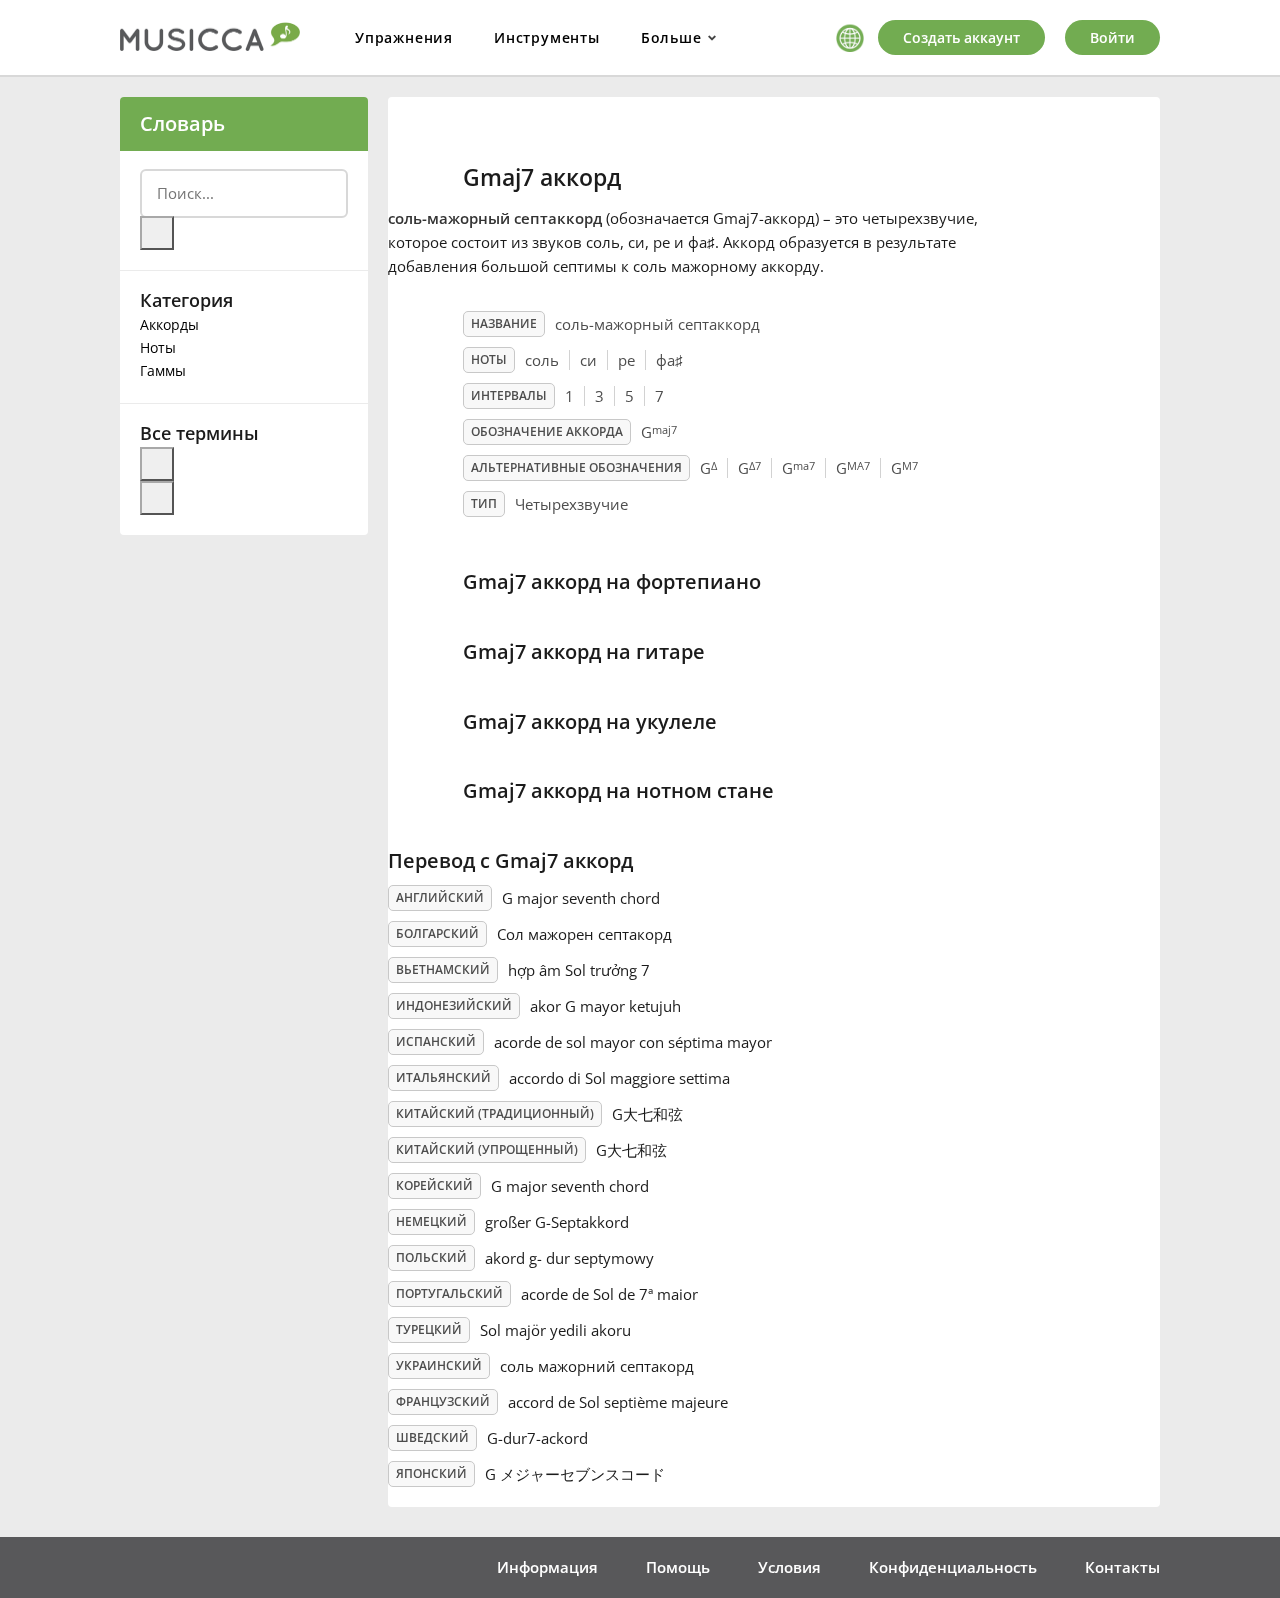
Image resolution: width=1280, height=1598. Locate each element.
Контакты (1122, 1567)
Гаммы (163, 370)
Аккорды (169, 324)
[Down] (157, 498)
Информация (547, 1567)
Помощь (678, 1567)
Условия (789, 1567)
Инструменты (547, 37)
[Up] (157, 464)
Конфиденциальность (953, 1567)
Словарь (182, 123)
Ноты (158, 347)
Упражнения (404, 37)
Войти (1112, 37)
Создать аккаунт (961, 37)
